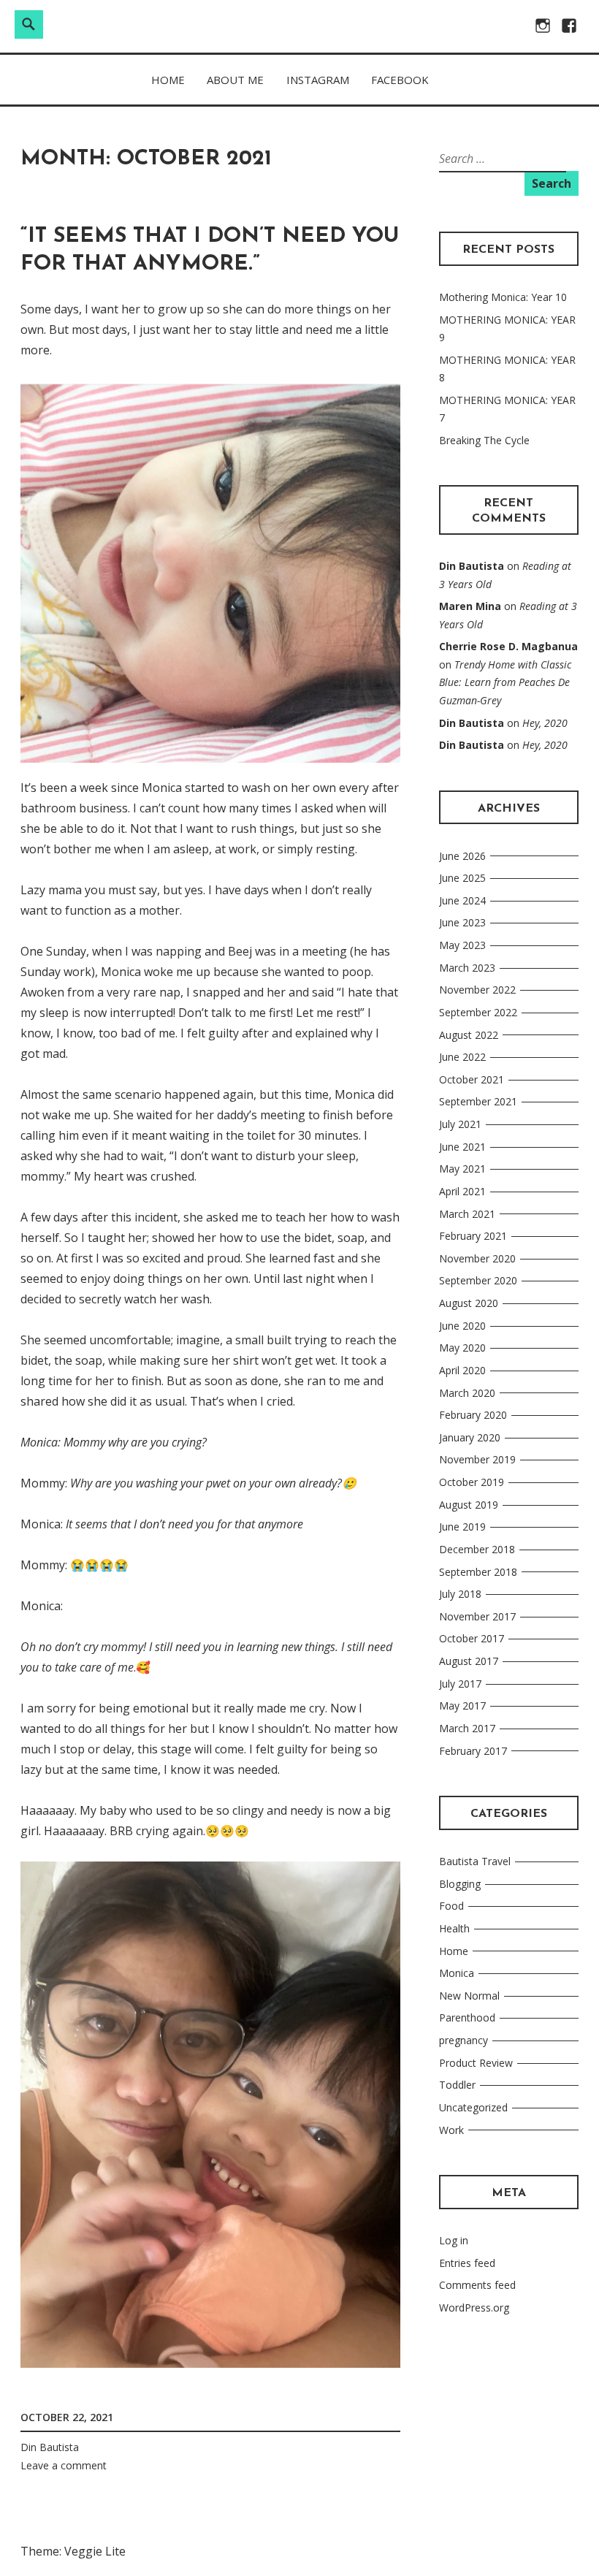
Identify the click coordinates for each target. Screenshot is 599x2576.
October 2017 (472, 1638)
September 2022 (478, 1012)
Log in (454, 2240)
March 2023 (467, 968)
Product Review (476, 2063)
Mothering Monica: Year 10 (503, 297)
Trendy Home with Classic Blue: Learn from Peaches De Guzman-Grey (505, 682)
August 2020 (469, 1303)
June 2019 (462, 1527)
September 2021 (478, 1101)
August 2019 (469, 1505)
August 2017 (469, 1661)
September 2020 (478, 1280)
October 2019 (472, 1482)
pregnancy (463, 2040)
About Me (235, 80)
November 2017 (477, 1616)
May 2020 (462, 1348)
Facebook (400, 80)
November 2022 (477, 990)
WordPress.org (474, 2308)
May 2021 (462, 1169)
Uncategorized (473, 2107)
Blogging (460, 1884)
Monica (457, 1973)
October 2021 (472, 1079)
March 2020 (467, 1393)
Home (168, 80)
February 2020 (473, 1415)
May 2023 (462, 945)
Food (451, 1906)
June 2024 (462, 900)
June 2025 (462, 878)
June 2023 (462, 922)
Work (451, 2130)
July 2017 (460, 1684)
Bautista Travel (475, 1861)
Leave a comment (64, 2465)
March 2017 (467, 1728)
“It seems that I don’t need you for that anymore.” (210, 250)
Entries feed (467, 2263)
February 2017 (473, 1751)
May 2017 (462, 1706)
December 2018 (477, 1549)
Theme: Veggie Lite (73, 2551)
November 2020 (477, 1258)
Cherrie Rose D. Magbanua (508, 646)
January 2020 (470, 1437)
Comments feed (477, 2285)
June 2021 (462, 1147)
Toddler (457, 2085)
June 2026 (462, 856)
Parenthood (467, 2017)
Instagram (318, 80)
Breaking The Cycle (484, 440)
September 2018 (478, 1572)
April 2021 (462, 1191)
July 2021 (460, 1124)
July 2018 (460, 1594)
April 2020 (462, 1370)
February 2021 (473, 1236)
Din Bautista (50, 2447)
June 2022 (462, 1057)
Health (454, 1928)
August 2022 (469, 1035)
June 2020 (462, 1326)
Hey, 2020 (545, 723)
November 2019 (477, 1459)
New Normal (469, 1996)
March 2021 (467, 1214)
